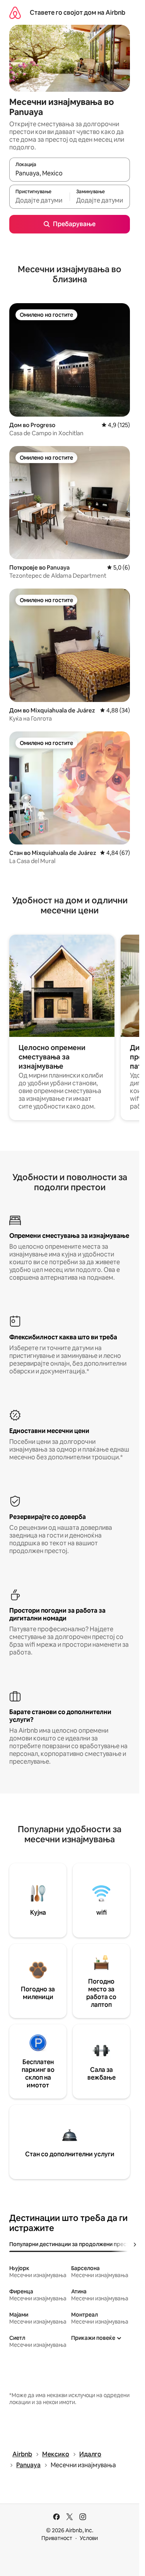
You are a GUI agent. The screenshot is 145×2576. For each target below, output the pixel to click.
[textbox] (39, 200)
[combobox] (70, 173)
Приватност (57, 2538)
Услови (89, 2538)
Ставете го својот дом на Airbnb (78, 13)
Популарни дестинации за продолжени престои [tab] (72, 2244)
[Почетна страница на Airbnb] (15, 13)
